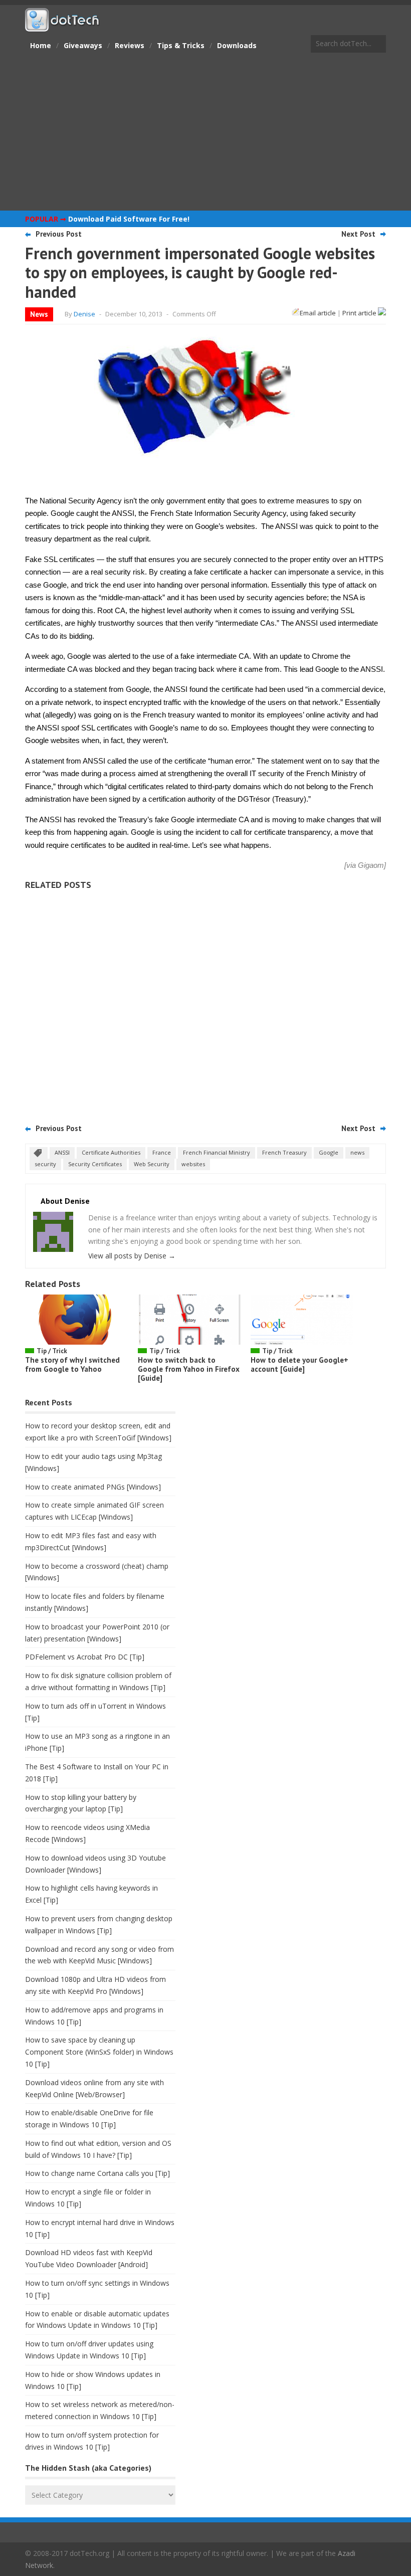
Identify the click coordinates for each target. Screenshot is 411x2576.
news (357, 1152)
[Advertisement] (205, 133)
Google (329, 1152)
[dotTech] (63, 27)
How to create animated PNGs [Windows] (93, 1487)
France (162, 1152)
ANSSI (62, 1152)
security (45, 1164)
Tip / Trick (52, 1351)
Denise (84, 314)
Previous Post (59, 234)
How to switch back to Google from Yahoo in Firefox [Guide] (189, 1369)
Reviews (130, 45)
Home (41, 45)
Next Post (358, 234)
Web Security (152, 1164)
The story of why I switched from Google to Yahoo (72, 1364)
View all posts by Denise (132, 1256)
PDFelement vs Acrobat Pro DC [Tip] (85, 1657)
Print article (360, 313)
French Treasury (284, 1152)
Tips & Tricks (181, 45)
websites (193, 1164)
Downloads (237, 45)
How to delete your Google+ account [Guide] (299, 1364)
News (39, 314)
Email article (318, 313)
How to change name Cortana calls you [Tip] (97, 2173)
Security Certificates (95, 1164)
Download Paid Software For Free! (129, 219)
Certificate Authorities (111, 1152)
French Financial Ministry (217, 1152)
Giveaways (83, 45)
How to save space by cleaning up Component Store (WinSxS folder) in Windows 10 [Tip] (99, 2052)
